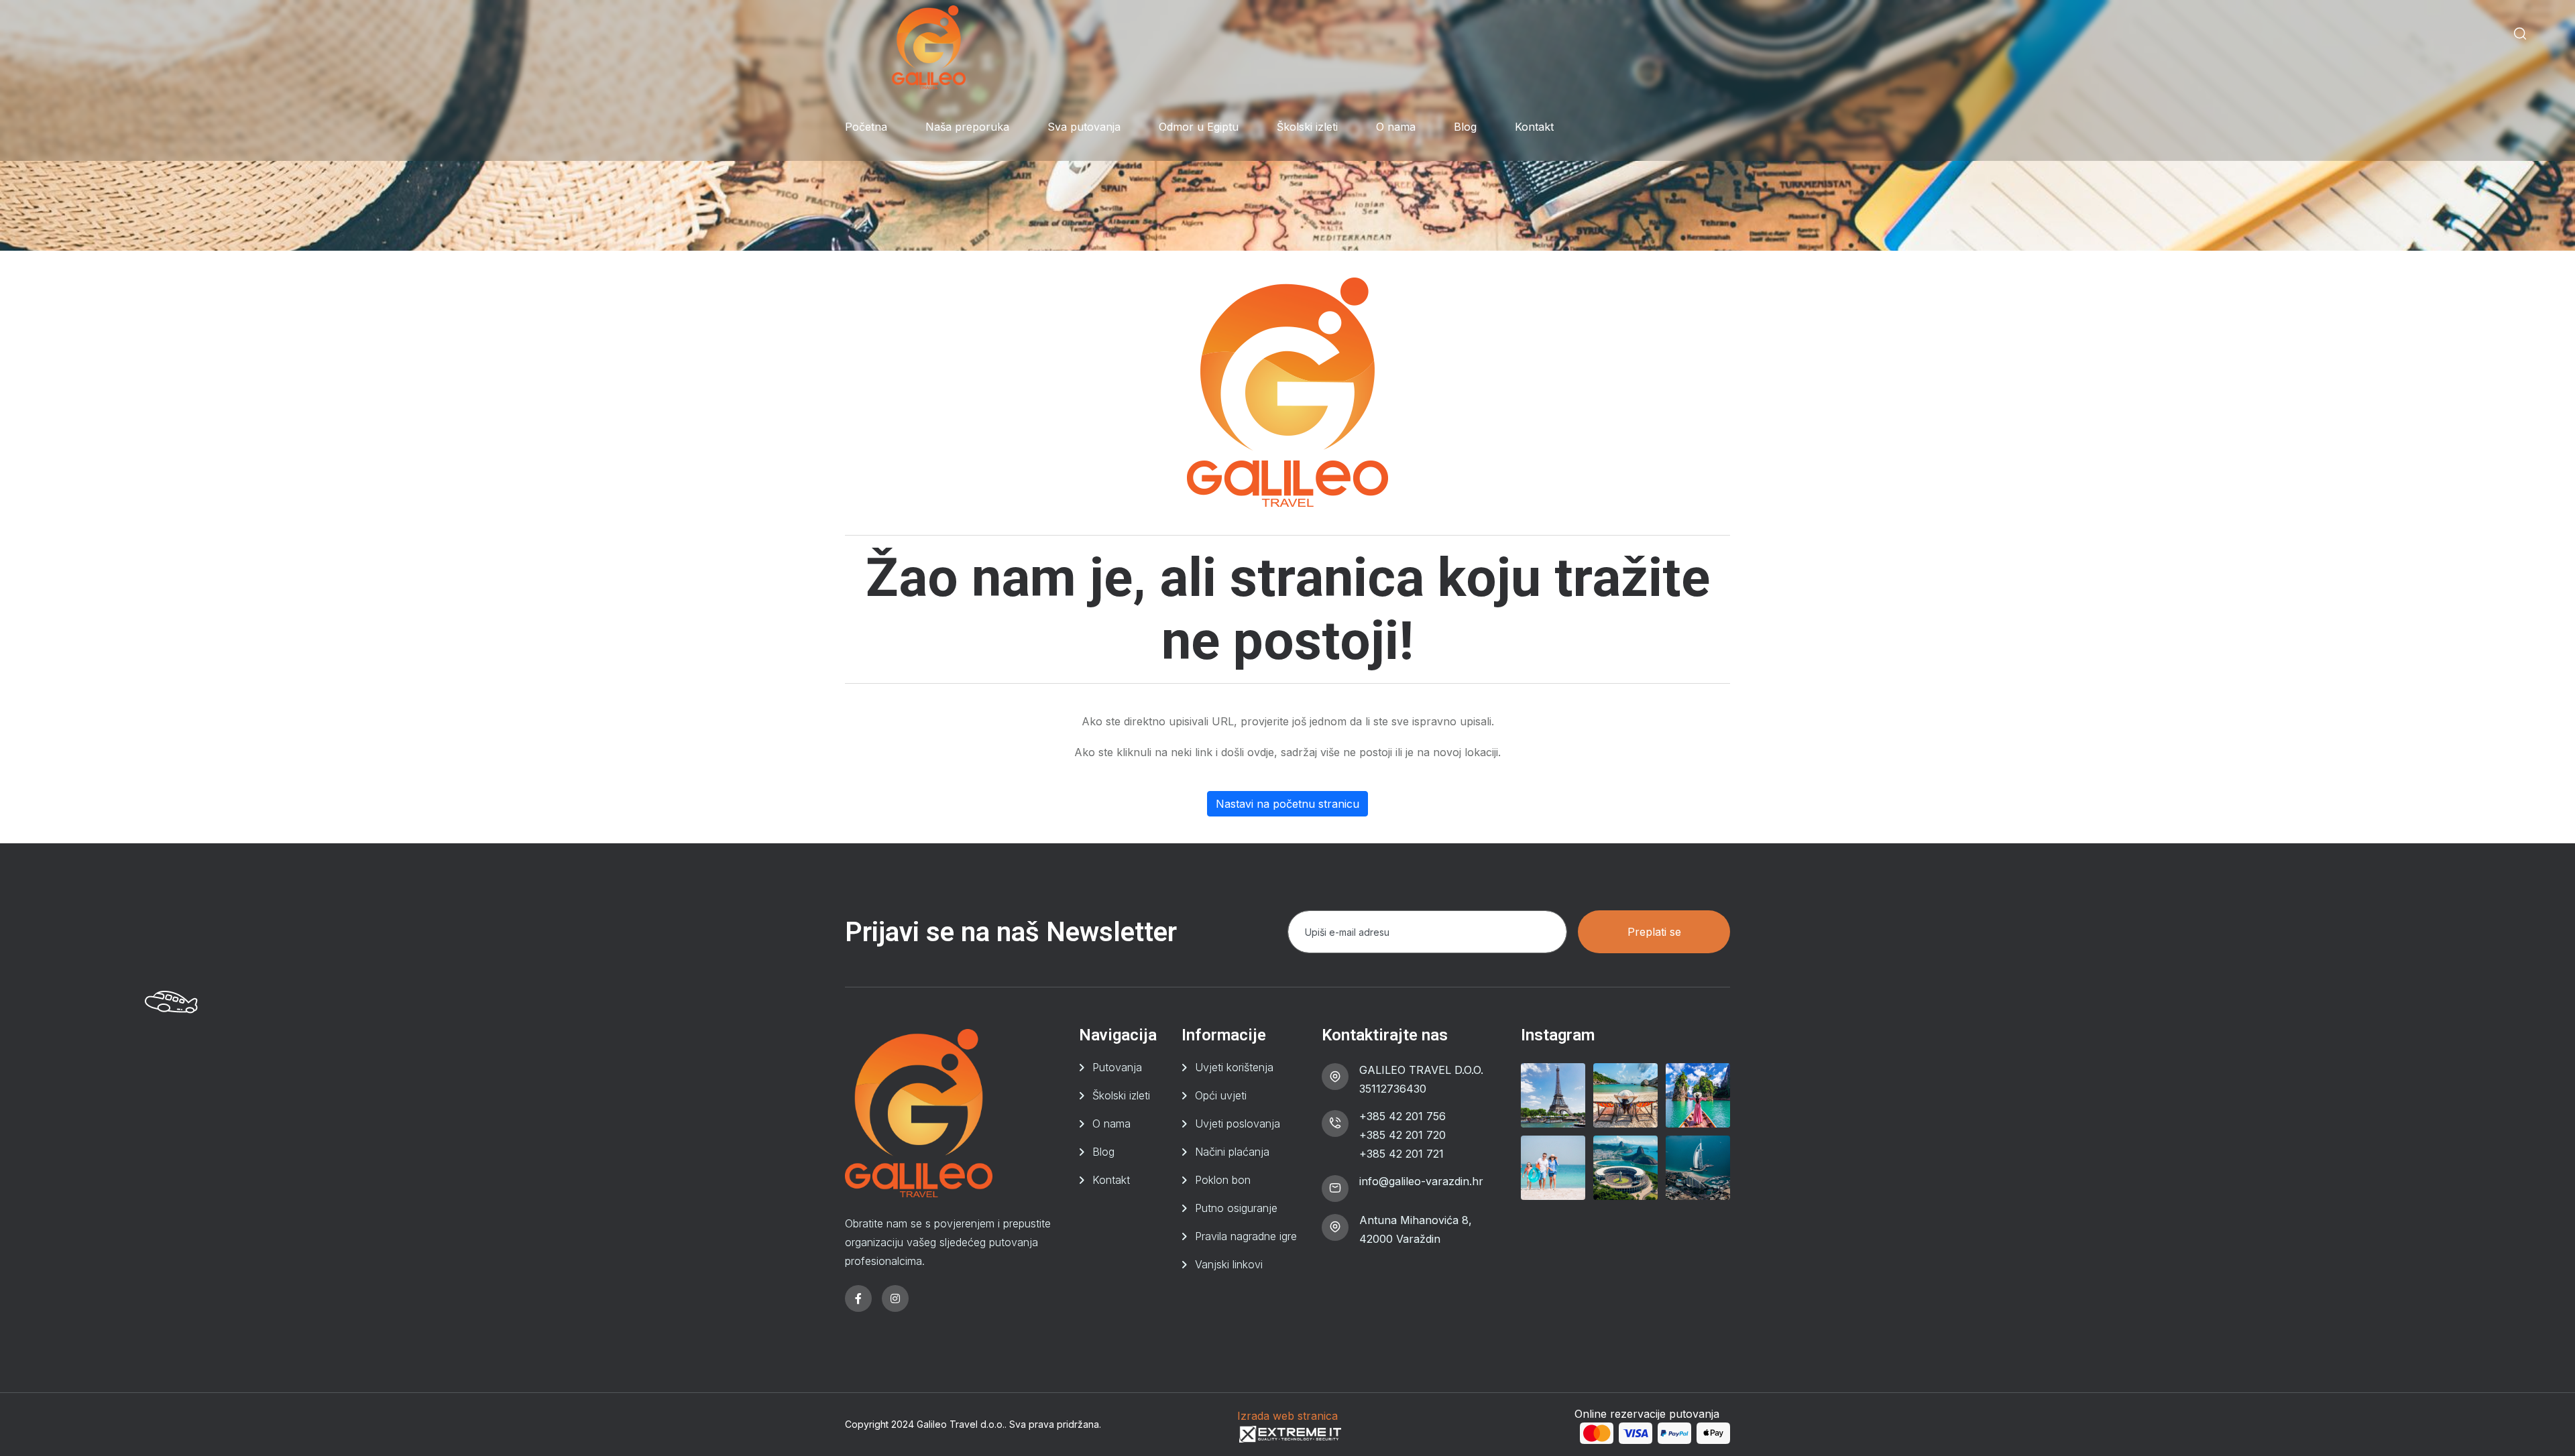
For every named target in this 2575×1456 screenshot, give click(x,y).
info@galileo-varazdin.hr (1421, 1181)
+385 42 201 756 (1403, 1116)
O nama (1396, 127)
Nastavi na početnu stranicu (1287, 804)
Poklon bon (1223, 1180)
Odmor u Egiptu (1199, 127)
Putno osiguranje (1236, 1208)
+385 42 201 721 (1401, 1154)
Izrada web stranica (1287, 1416)
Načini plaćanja (1232, 1152)
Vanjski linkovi (1229, 1264)
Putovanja (1117, 1067)
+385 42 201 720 (1403, 1135)
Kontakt (1534, 127)
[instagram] (895, 1298)
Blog (1465, 127)
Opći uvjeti (1221, 1095)
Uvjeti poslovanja (1238, 1124)
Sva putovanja (1084, 127)
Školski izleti (1307, 127)
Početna (866, 127)
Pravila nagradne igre (1246, 1236)
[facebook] (858, 1298)
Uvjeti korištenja (1234, 1067)
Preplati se (1654, 932)
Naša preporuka (967, 127)
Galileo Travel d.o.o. (961, 1424)
